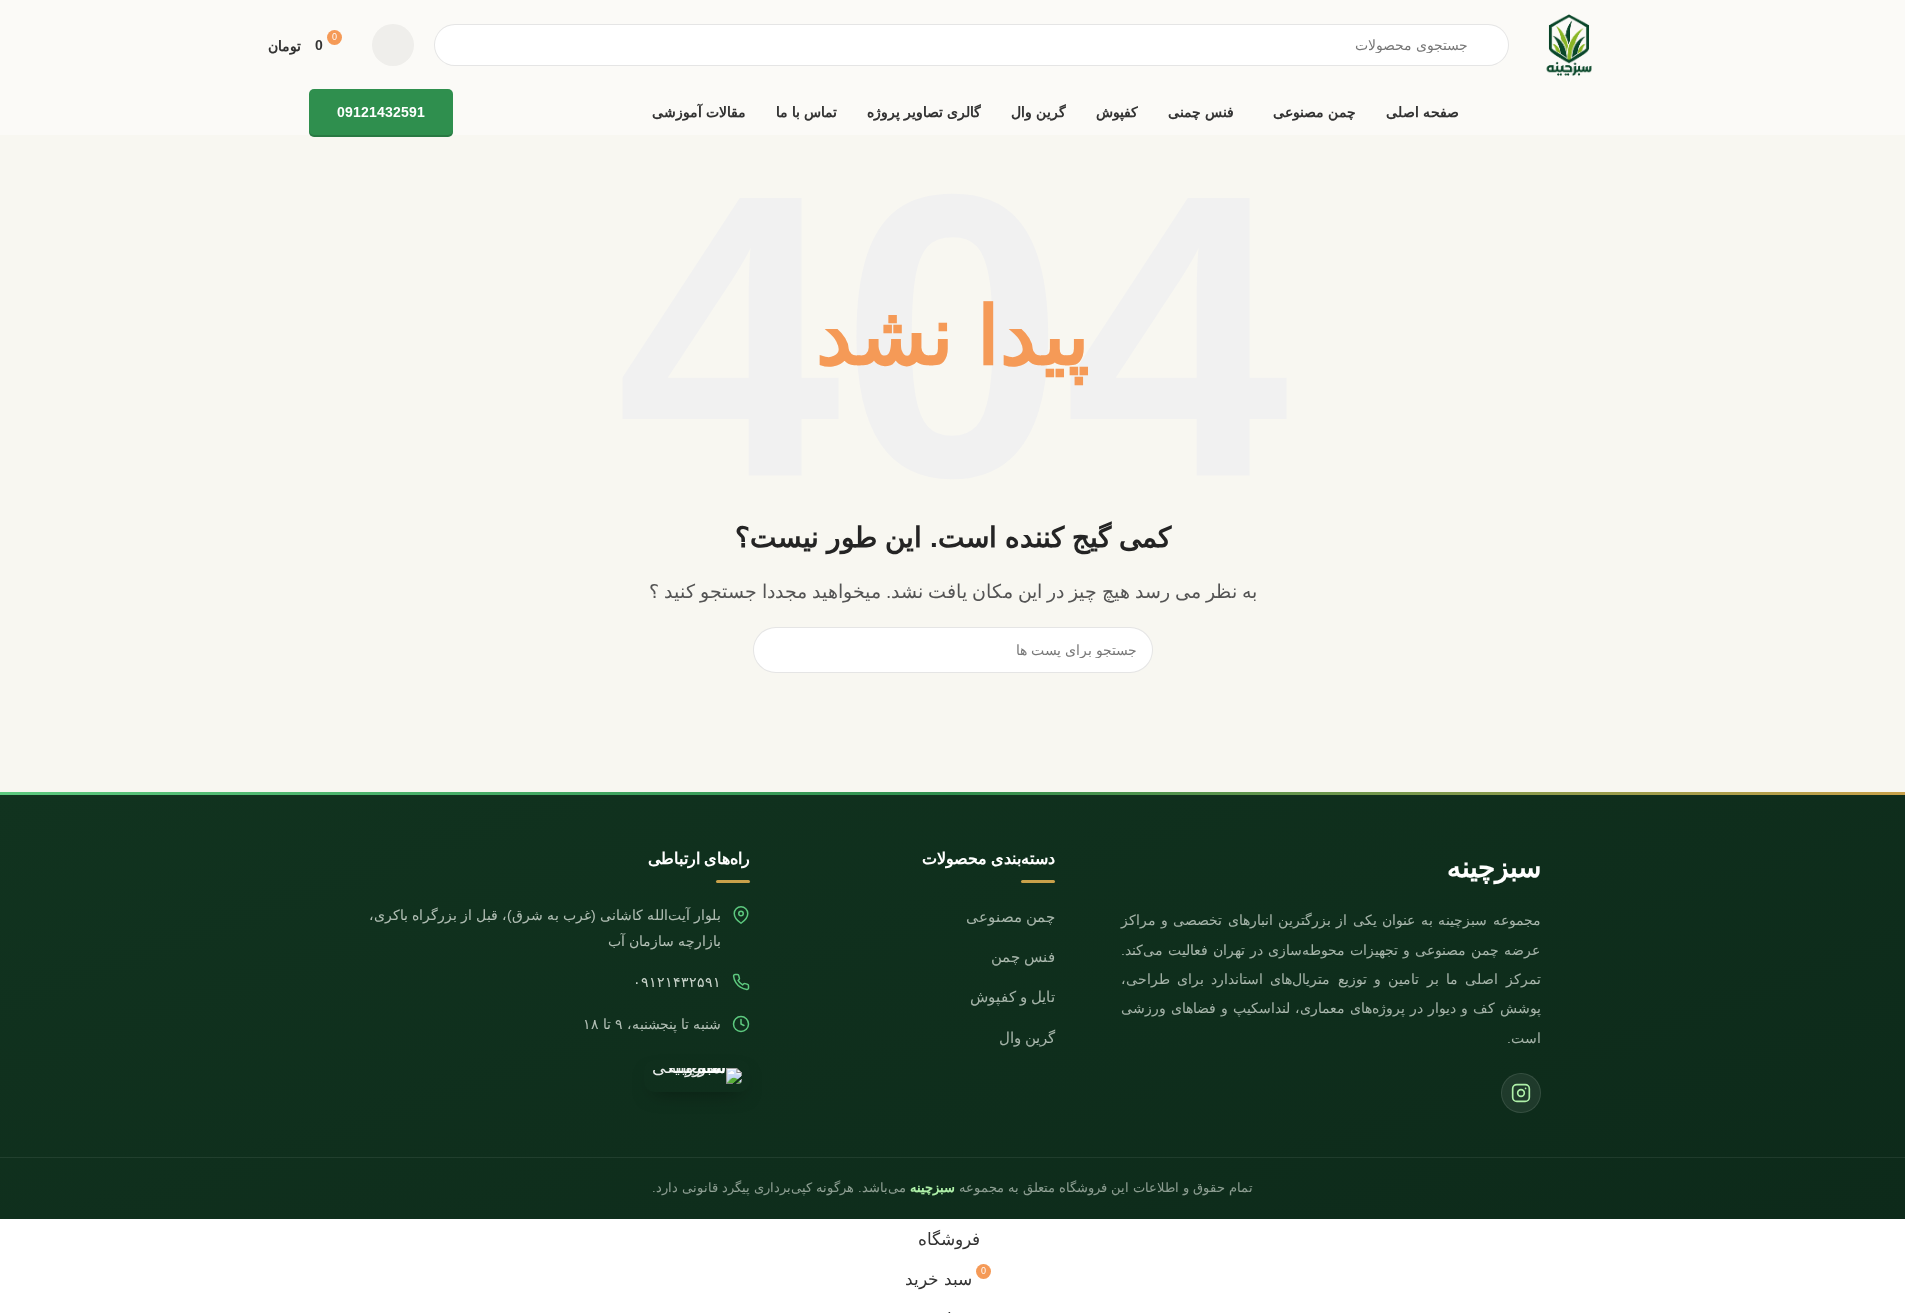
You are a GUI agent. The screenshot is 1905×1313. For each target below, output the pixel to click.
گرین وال (1027, 1038)
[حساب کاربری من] (393, 45)
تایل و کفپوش (1012, 997)
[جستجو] (776, 650)
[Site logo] (1569, 43)
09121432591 (381, 112)
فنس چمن (1023, 957)
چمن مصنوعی (1010, 917)
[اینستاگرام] (1521, 1093)
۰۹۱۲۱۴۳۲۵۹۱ (677, 982)
